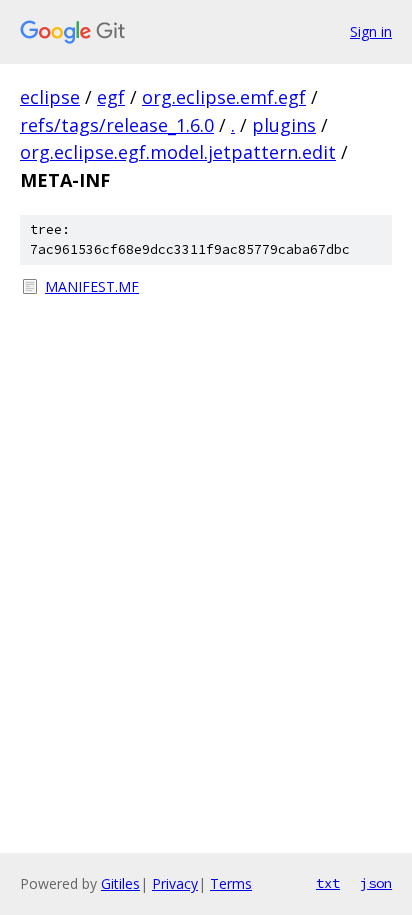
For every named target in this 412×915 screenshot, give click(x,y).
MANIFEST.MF (92, 286)
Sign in (371, 31)
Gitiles (120, 883)
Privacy (175, 883)
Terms (231, 883)
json (376, 883)
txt (328, 883)
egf (111, 97)
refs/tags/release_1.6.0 (117, 125)
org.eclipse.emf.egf (224, 97)
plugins (284, 125)
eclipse (50, 97)
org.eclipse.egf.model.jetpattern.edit (178, 152)
